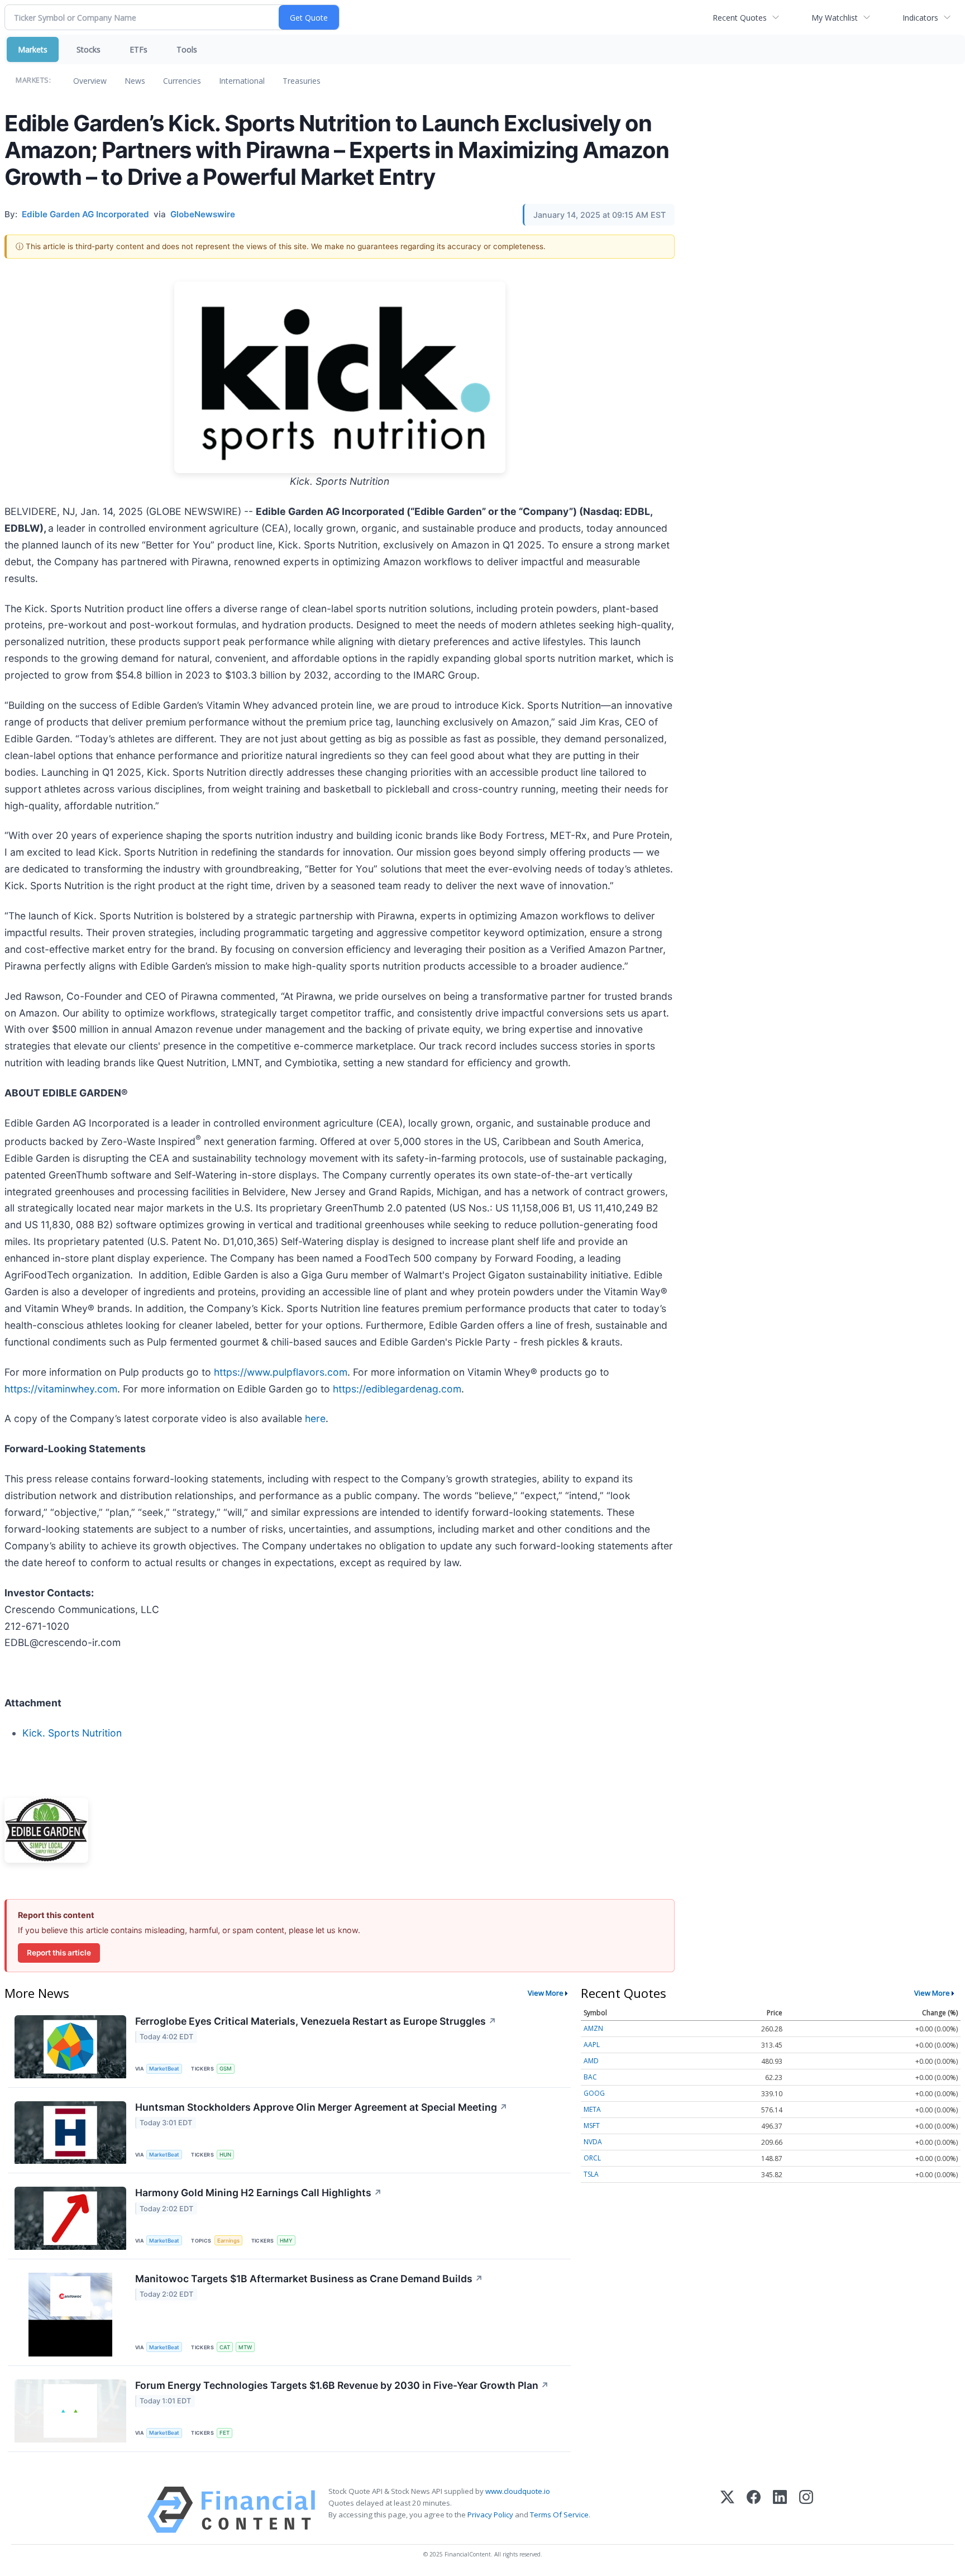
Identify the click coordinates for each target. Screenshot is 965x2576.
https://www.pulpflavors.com (281, 1372)
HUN (225, 2155)
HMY (286, 2241)
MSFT (592, 2126)
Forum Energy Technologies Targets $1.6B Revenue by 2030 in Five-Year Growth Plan (342, 2385)
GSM (226, 2069)
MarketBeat (164, 2069)
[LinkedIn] (780, 2510)
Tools (187, 49)
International (242, 81)
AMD (591, 2061)
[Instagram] (806, 2510)
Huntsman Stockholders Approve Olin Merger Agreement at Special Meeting (321, 2107)
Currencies (182, 81)
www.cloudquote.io (518, 2491)
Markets (33, 49)
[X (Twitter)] (727, 2510)
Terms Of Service (559, 2515)
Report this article (59, 1953)
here (315, 1418)
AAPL (592, 2045)
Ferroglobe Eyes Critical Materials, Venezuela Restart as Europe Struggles (316, 2021)
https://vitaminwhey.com (61, 1389)
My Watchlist (835, 18)
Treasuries (302, 81)
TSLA (591, 2174)
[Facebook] (754, 2510)
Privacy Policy (490, 2515)
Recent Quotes (740, 18)
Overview (90, 81)
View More (546, 1993)
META (592, 2109)
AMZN (593, 2028)
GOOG (594, 2093)
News (135, 81)
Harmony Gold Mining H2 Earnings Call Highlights (259, 2193)
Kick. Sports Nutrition (72, 1733)
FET (224, 2433)
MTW (245, 2347)
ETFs (138, 49)
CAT (225, 2347)
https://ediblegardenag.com (397, 1389)
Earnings (228, 2241)
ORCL (592, 2158)
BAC (590, 2077)
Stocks (89, 49)
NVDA (593, 2142)
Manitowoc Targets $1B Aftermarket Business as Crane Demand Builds (309, 2279)
